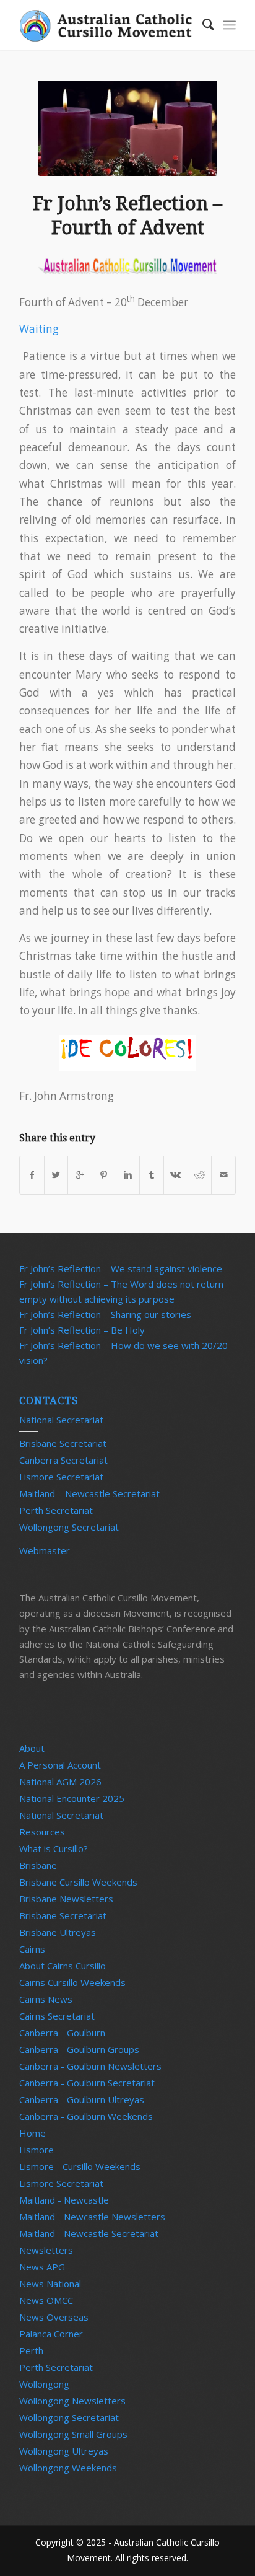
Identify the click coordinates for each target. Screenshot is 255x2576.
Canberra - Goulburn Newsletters (90, 2066)
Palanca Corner (51, 2334)
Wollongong (44, 2384)
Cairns (32, 1949)
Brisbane (38, 1865)
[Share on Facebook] (32, 1175)
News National (50, 2284)
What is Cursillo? (54, 1848)
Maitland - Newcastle (64, 2200)
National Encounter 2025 (72, 1798)
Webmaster (45, 1550)
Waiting (39, 329)
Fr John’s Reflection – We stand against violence (121, 1268)
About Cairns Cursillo (63, 1966)
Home (32, 2133)
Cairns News (46, 1999)
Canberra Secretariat (63, 1460)
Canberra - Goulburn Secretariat (87, 2083)
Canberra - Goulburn (62, 2033)
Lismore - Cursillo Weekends (80, 2166)
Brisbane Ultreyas (58, 1932)
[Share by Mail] (223, 1175)
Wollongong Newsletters (72, 2401)
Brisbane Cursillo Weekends (78, 1882)
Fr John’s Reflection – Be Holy (82, 1330)
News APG (42, 2267)
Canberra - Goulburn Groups (79, 2049)
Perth (31, 2350)
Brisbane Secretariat (63, 1443)
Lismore (37, 2150)
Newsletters (46, 2250)
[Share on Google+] (80, 1175)
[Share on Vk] (176, 1175)
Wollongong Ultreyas (64, 2451)
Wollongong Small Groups (73, 2434)
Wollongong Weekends (68, 2468)
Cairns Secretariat (57, 2016)
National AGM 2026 (60, 1782)
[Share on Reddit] (200, 1175)
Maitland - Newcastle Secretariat (89, 2233)
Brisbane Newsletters (66, 1899)
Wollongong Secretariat (69, 1527)
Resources (42, 1832)
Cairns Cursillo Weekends (72, 1982)
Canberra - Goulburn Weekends (86, 2116)
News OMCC (46, 2300)
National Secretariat (61, 1420)
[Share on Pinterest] (104, 1175)
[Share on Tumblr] (152, 1175)
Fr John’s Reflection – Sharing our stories (105, 1314)
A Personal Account (60, 1765)
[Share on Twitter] (56, 1175)
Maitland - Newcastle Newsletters (92, 2217)
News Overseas (54, 2317)
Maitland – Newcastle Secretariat (89, 1493)
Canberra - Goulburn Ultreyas (82, 2099)
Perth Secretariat (56, 1510)
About (32, 1748)
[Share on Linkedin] (128, 1175)
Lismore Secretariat (61, 1477)
